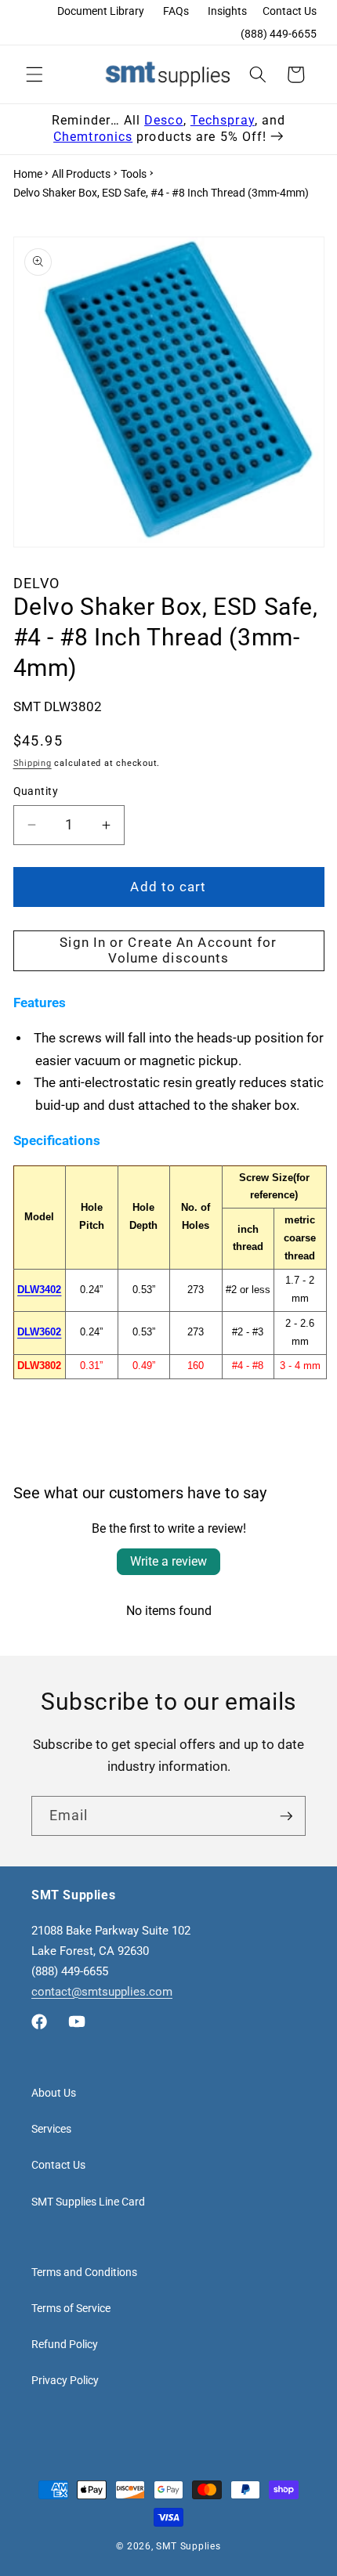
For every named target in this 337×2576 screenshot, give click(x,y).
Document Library (101, 11)
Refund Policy (65, 2344)
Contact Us (290, 11)
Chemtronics (93, 137)
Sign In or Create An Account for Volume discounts (168, 950)
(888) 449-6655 (279, 34)
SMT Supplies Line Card (88, 2202)
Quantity (36, 791)
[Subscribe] (286, 1816)
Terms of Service (71, 2308)
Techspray (223, 120)
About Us (54, 2093)
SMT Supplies (188, 2546)
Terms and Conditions (84, 2272)
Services (51, 2129)
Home (28, 174)
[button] (34, 74)
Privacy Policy (65, 2380)
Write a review (168, 1561)
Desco (164, 120)
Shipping (33, 763)
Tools (134, 174)
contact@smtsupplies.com (102, 1992)
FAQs (176, 11)
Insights (227, 11)
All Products (81, 174)
